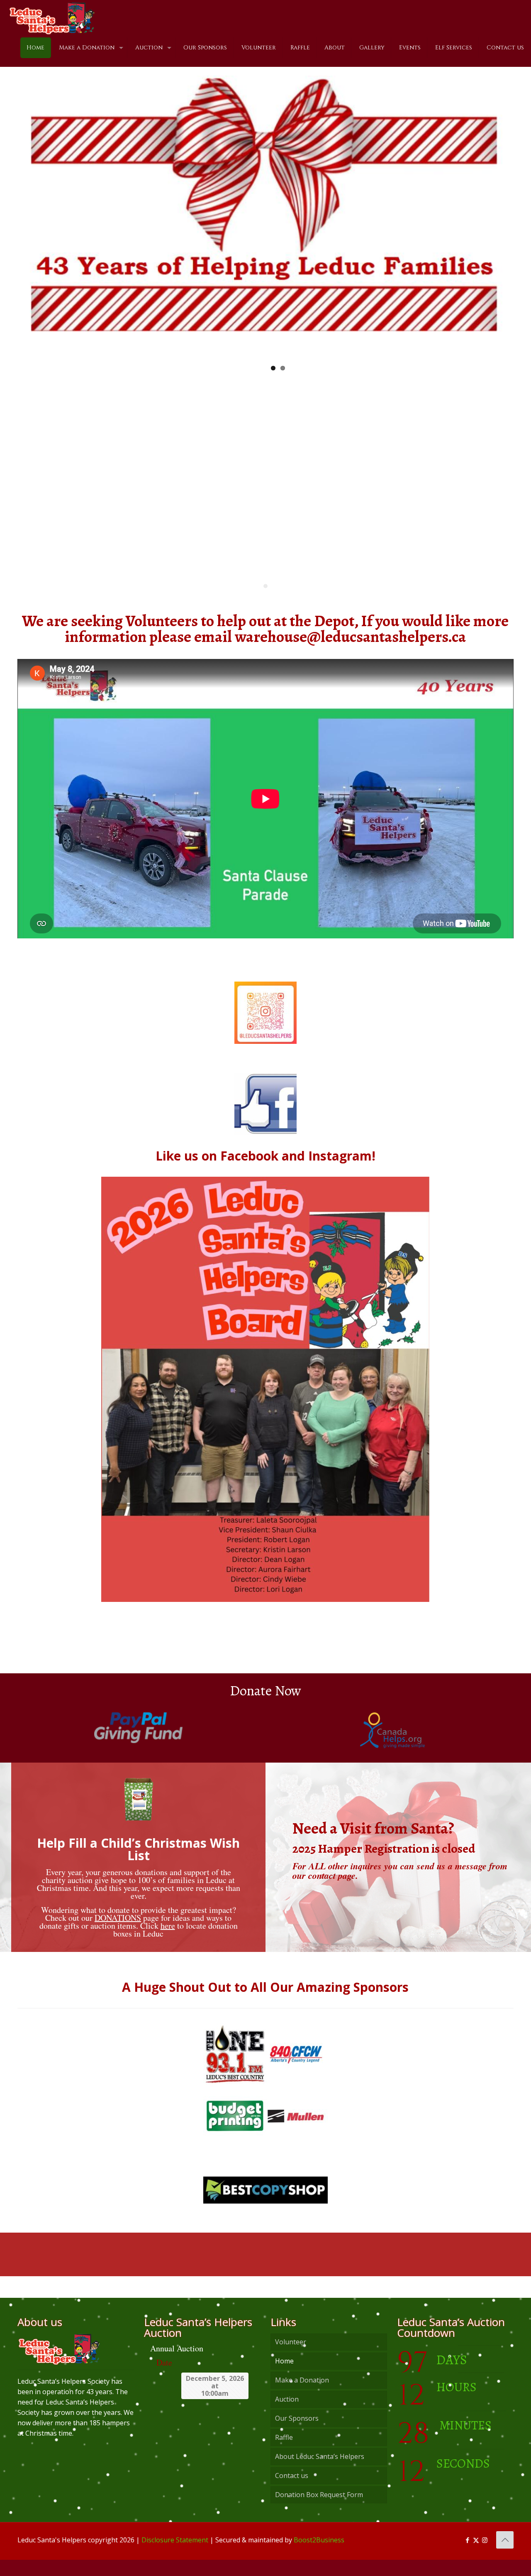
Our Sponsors (297, 2434)
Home (284, 2377)
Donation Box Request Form (319, 2511)
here (168, 1942)
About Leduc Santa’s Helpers (320, 2473)
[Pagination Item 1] (265, 602)
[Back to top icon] (505, 2556)
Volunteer (291, 2358)
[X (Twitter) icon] (476, 2556)
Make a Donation (302, 2396)
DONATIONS (118, 1934)
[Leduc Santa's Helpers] (52, 15)
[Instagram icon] (485, 2556)
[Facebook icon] (467, 2556)
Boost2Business (319, 2556)
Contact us (292, 2492)
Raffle (284, 2454)
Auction (287, 2415)
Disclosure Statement (175, 2556)
